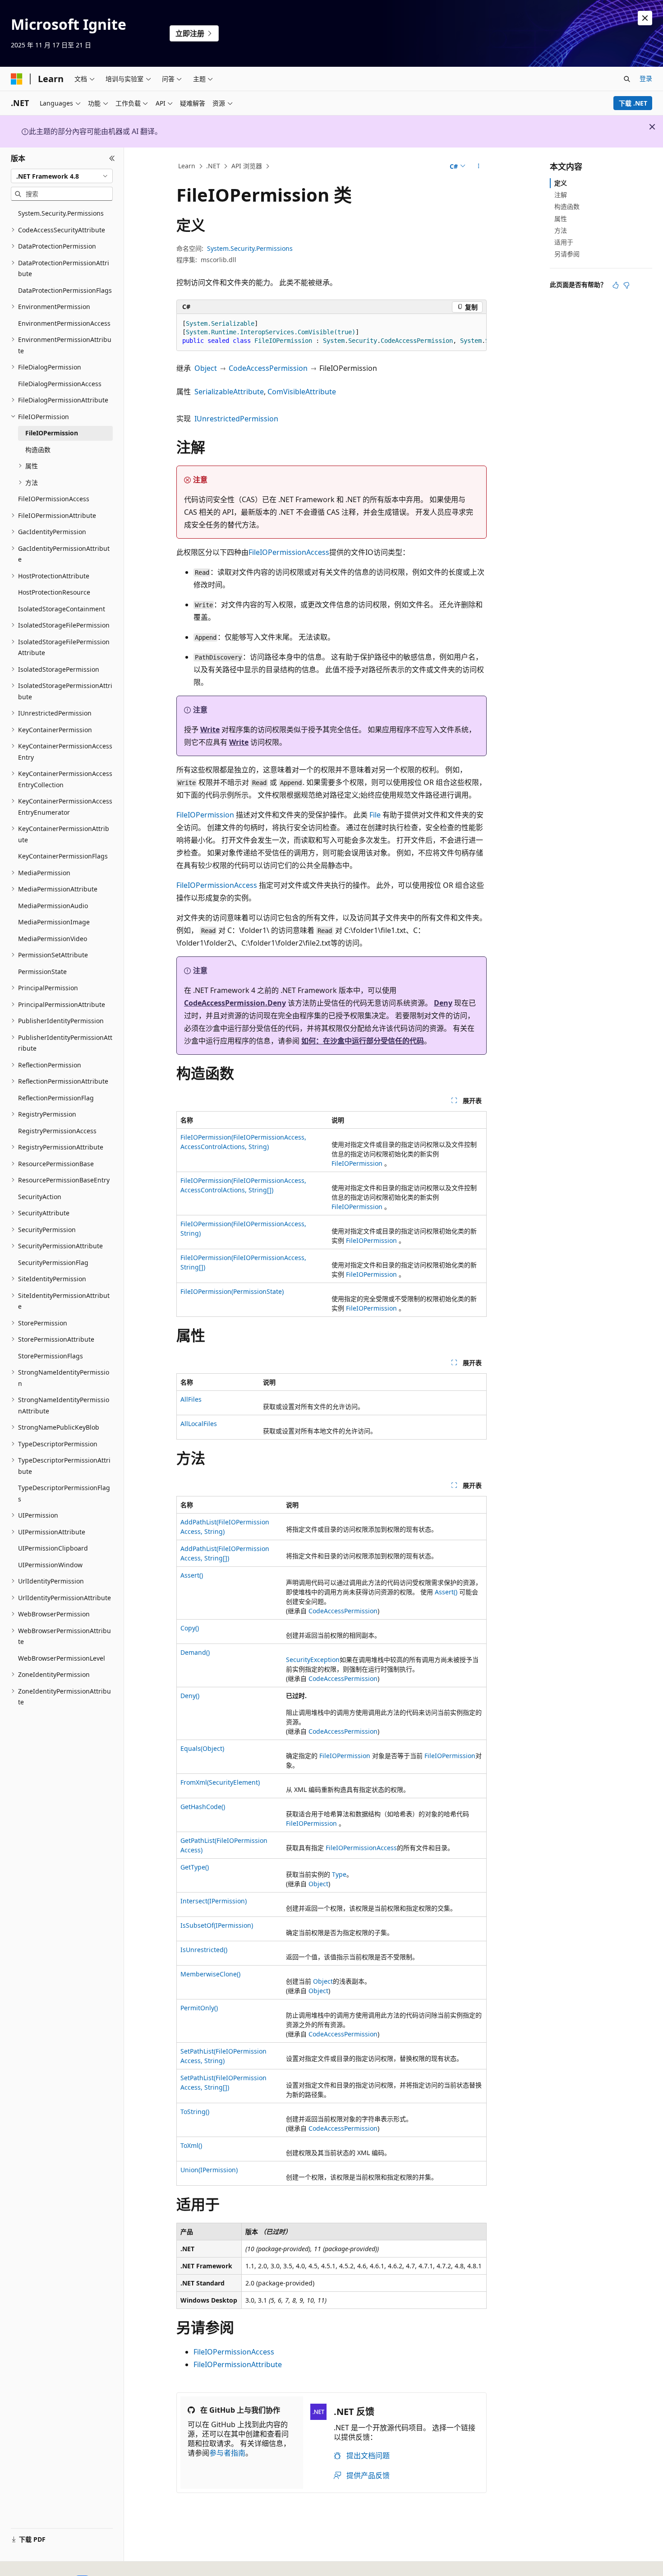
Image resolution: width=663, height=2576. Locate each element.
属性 (561, 219)
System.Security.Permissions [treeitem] (61, 213)
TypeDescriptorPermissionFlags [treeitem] (64, 1493)
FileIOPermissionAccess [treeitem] (54, 499)
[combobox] (62, 176)
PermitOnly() (199, 2008)
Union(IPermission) (209, 2170)
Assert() (192, 1575)
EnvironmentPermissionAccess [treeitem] (64, 323)
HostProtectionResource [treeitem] (54, 592)
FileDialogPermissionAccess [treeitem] (60, 384)
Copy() (190, 1628)
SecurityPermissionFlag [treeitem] (53, 1263)
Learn (187, 166)
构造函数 (567, 206)
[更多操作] (479, 166)
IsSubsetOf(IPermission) (217, 1925)
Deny (443, 1003)
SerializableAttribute (229, 392)
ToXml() (191, 2145)
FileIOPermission (205, 815)
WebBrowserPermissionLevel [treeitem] (62, 1658)
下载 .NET (633, 103)
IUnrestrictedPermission (236, 419)
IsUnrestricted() (204, 1950)
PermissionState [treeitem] (42, 972)
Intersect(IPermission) (214, 1901)
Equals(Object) (202, 1748)
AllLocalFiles (199, 1424)
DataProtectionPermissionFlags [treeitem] (65, 290)
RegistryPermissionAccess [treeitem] (57, 1131)
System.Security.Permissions (250, 248)
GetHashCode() (203, 1807)
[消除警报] (645, 18)
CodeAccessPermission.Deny (235, 1003)
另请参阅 (567, 254)
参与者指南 (227, 2453)
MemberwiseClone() (210, 1974)
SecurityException (313, 1660)
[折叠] (112, 158)
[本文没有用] (626, 285)
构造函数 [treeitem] (38, 450)
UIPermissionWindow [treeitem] (50, 1565)
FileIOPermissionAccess (289, 552)
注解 (561, 195)
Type (339, 1874)
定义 (561, 183)
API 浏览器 (247, 166)
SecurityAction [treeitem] (40, 1197)
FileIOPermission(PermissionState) (232, 1291)
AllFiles (191, 1399)
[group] (331, 332)
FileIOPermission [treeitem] (52, 433)
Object (206, 368)
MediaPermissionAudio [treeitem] (53, 906)
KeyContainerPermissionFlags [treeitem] (63, 856)
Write (210, 729)
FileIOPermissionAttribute (238, 2364)
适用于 (564, 242)
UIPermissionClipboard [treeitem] (53, 1548)
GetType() (195, 1867)
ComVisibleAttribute (302, 392)
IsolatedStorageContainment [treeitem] (62, 609)
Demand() (195, 1652)
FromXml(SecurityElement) (220, 1782)
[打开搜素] (627, 79)
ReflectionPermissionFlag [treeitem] (56, 1098)
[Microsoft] (17, 79)
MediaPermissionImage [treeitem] (54, 922)
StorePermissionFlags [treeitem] (51, 1356)
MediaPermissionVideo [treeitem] (53, 939)
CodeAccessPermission (268, 368)
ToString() (195, 2112)
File (375, 815)
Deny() (190, 1696)
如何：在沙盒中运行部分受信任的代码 (363, 1041)
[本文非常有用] (616, 285)
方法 (561, 230)
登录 (646, 78)
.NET (213, 166)
